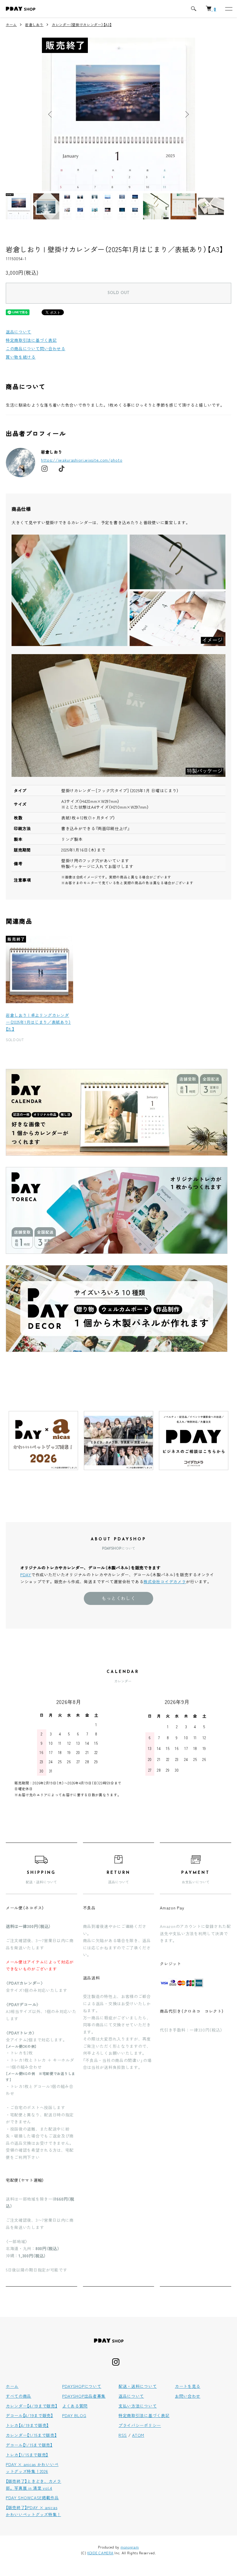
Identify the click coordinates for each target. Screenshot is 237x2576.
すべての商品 (18, 2396)
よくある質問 (75, 2406)
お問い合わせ (188, 2396)
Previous (51, 114)
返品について (18, 332)
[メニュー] (228, 9)
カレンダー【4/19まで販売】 (32, 2406)
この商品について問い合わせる (36, 348)
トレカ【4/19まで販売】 (27, 2425)
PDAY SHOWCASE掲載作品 (32, 2498)
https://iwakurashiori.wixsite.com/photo (82, 460)
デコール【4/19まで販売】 (29, 2415)
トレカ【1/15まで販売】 (27, 2455)
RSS (123, 2435)
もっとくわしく (118, 1598)
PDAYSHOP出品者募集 (84, 2396)
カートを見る (188, 2386)
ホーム (11, 24)
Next (186, 114)
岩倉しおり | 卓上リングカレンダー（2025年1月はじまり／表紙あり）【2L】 (38, 1022)
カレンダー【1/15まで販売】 (31, 2435)
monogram (130, 2547)
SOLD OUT (118, 293)
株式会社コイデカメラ (165, 1581)
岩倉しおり (34, 24)
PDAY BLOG (74, 2415)
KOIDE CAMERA (100, 2553)
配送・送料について (138, 2386)
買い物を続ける (21, 357)
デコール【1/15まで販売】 (29, 2445)
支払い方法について (138, 2406)
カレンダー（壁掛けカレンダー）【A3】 (82, 24)
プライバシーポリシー (140, 2425)
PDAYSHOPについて (82, 2386)
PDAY (26, 1575)
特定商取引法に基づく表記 (31, 340)
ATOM (138, 2435)
